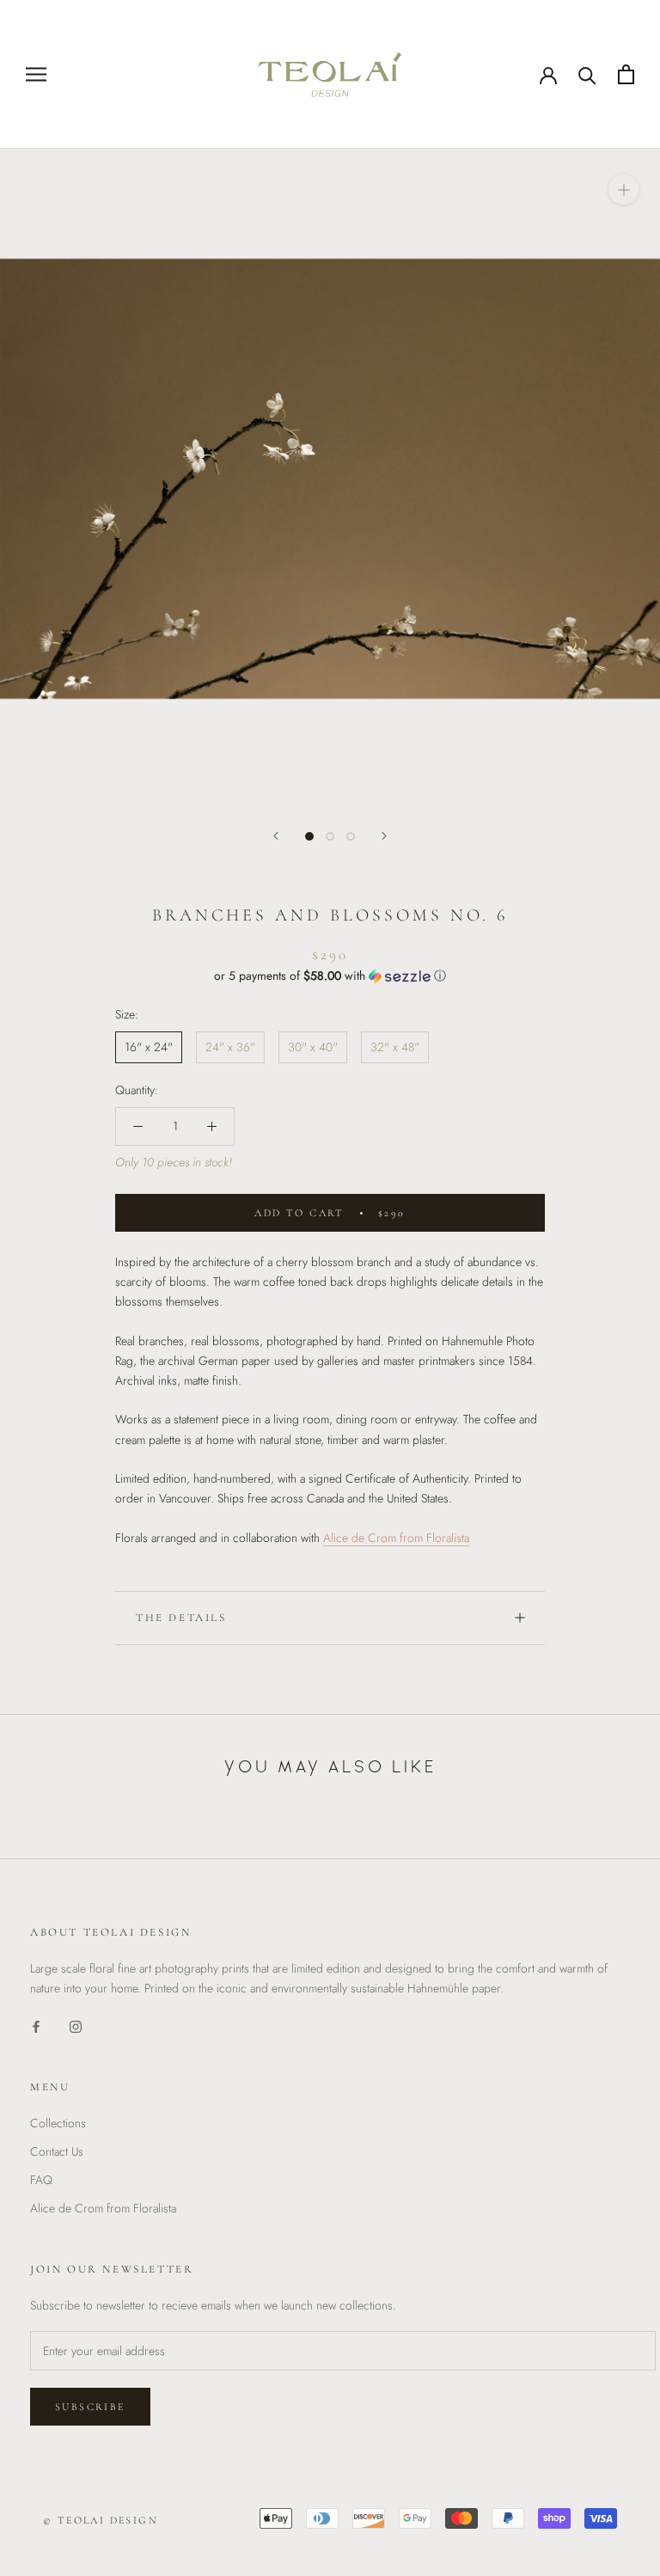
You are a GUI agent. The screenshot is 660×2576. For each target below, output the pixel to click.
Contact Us (57, 2151)
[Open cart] (626, 74)
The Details (181, 1618)
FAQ (41, 2180)
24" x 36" (230, 1047)
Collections (58, 2123)
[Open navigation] (36, 74)
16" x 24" (149, 1047)
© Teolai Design (101, 2520)
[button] (330, 976)
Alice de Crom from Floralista (103, 2208)
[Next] (384, 836)
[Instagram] (76, 2025)
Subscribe (90, 2407)
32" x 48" (395, 1047)
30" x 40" (313, 1047)
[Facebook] (36, 2025)
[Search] (587, 74)
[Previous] (276, 836)
